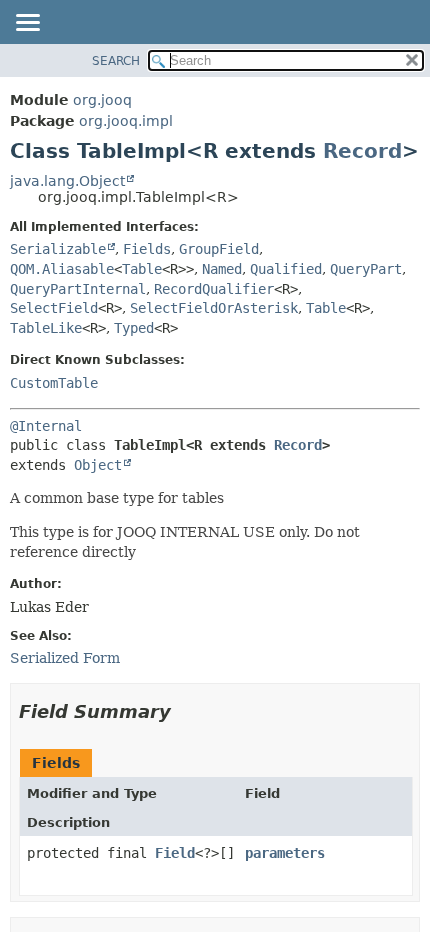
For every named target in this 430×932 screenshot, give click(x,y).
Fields (147, 249)
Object (98, 465)
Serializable (58, 249)
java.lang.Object (67, 181)
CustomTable (54, 383)
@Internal (46, 426)
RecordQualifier (214, 289)
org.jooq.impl (126, 121)
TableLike (46, 328)
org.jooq (102, 100)
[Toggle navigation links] (27, 24)
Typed (134, 328)
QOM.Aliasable (62, 269)
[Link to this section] (185, 711)
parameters (285, 853)
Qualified (286, 269)
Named (222, 269)
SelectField (54, 308)
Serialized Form (65, 658)
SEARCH (116, 61)
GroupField (219, 249)
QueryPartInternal (78, 289)
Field (175, 853)
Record (362, 151)
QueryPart (366, 269)
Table (142, 269)
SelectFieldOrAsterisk (214, 308)
